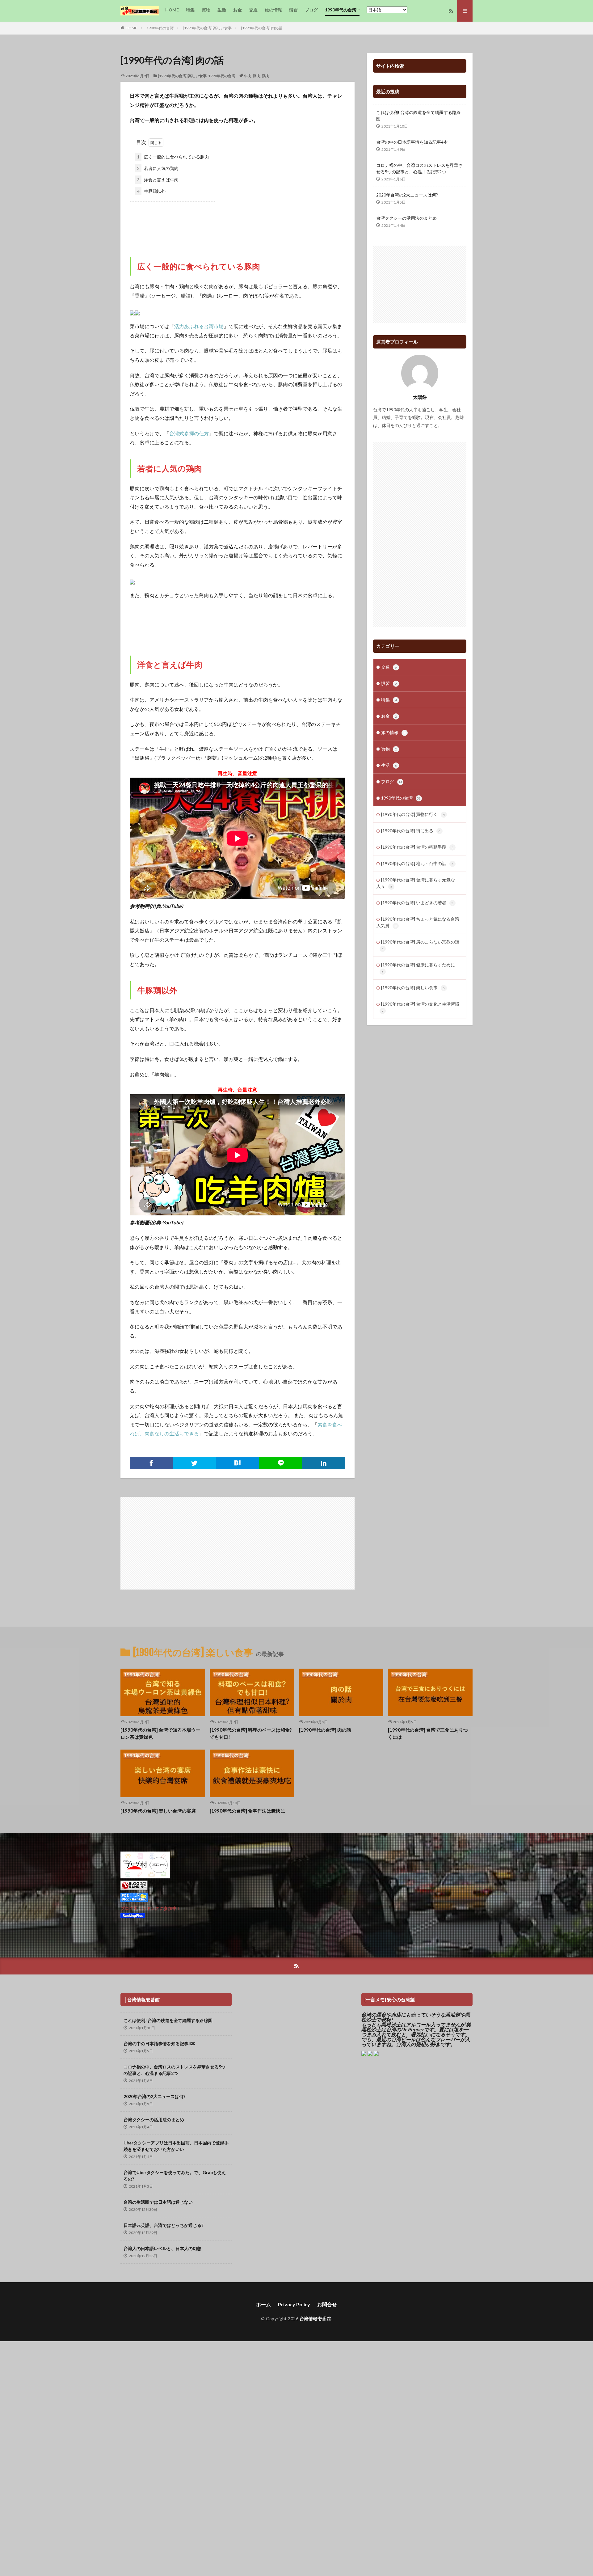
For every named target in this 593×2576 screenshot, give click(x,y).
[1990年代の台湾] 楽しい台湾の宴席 (158, 1811)
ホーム (263, 2304)
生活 (222, 10)
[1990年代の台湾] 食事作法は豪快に (247, 1811)
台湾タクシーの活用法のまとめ (406, 218)
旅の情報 (273, 10)
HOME (172, 10)
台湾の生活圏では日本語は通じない (158, 2202)
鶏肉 (266, 76)
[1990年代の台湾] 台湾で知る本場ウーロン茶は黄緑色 (160, 1733)
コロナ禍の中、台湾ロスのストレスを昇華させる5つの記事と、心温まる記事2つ (419, 168)
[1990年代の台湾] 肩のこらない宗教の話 (420, 945)
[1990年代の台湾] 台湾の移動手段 (417, 847)
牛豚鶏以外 (151, 191)
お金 (238, 10)
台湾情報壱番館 (315, 2318)
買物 (206, 10)
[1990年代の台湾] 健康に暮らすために (418, 968)
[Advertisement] (238, 223)
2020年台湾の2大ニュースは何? (407, 195)
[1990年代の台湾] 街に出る (411, 831)
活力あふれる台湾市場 (199, 326)
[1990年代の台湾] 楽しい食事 (207, 28)
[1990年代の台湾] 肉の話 (262, 28)
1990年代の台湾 (341, 10)
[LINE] (281, 1463)
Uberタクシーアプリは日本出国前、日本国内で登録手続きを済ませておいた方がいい (176, 2146)
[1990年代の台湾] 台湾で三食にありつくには (428, 1733)
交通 (253, 10)
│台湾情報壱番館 (142, 2000)
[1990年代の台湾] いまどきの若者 (417, 903)
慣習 (293, 10)
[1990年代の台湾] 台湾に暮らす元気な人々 (416, 883)
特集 (190, 10)
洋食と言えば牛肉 (158, 180)
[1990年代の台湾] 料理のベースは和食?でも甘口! (251, 1733)
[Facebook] (151, 1463)
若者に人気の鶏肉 (158, 168)
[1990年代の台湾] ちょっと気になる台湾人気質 (418, 922)
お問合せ (327, 2304)
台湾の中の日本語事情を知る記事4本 (412, 142)
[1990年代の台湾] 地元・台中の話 (417, 863)
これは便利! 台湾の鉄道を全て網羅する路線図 (418, 116)
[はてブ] (238, 1463)
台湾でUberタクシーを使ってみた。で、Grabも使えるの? (175, 2176)
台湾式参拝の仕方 (189, 433)
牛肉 (248, 76)
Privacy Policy (294, 2304)
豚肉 (257, 76)
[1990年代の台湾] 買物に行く (413, 814)
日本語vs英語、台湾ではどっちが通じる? (163, 2225)
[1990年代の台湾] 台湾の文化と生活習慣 (420, 1007)
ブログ (311, 10)
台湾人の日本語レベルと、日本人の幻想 (162, 2248)
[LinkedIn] (324, 1463)
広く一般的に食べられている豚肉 (173, 157)
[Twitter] (195, 1463)
